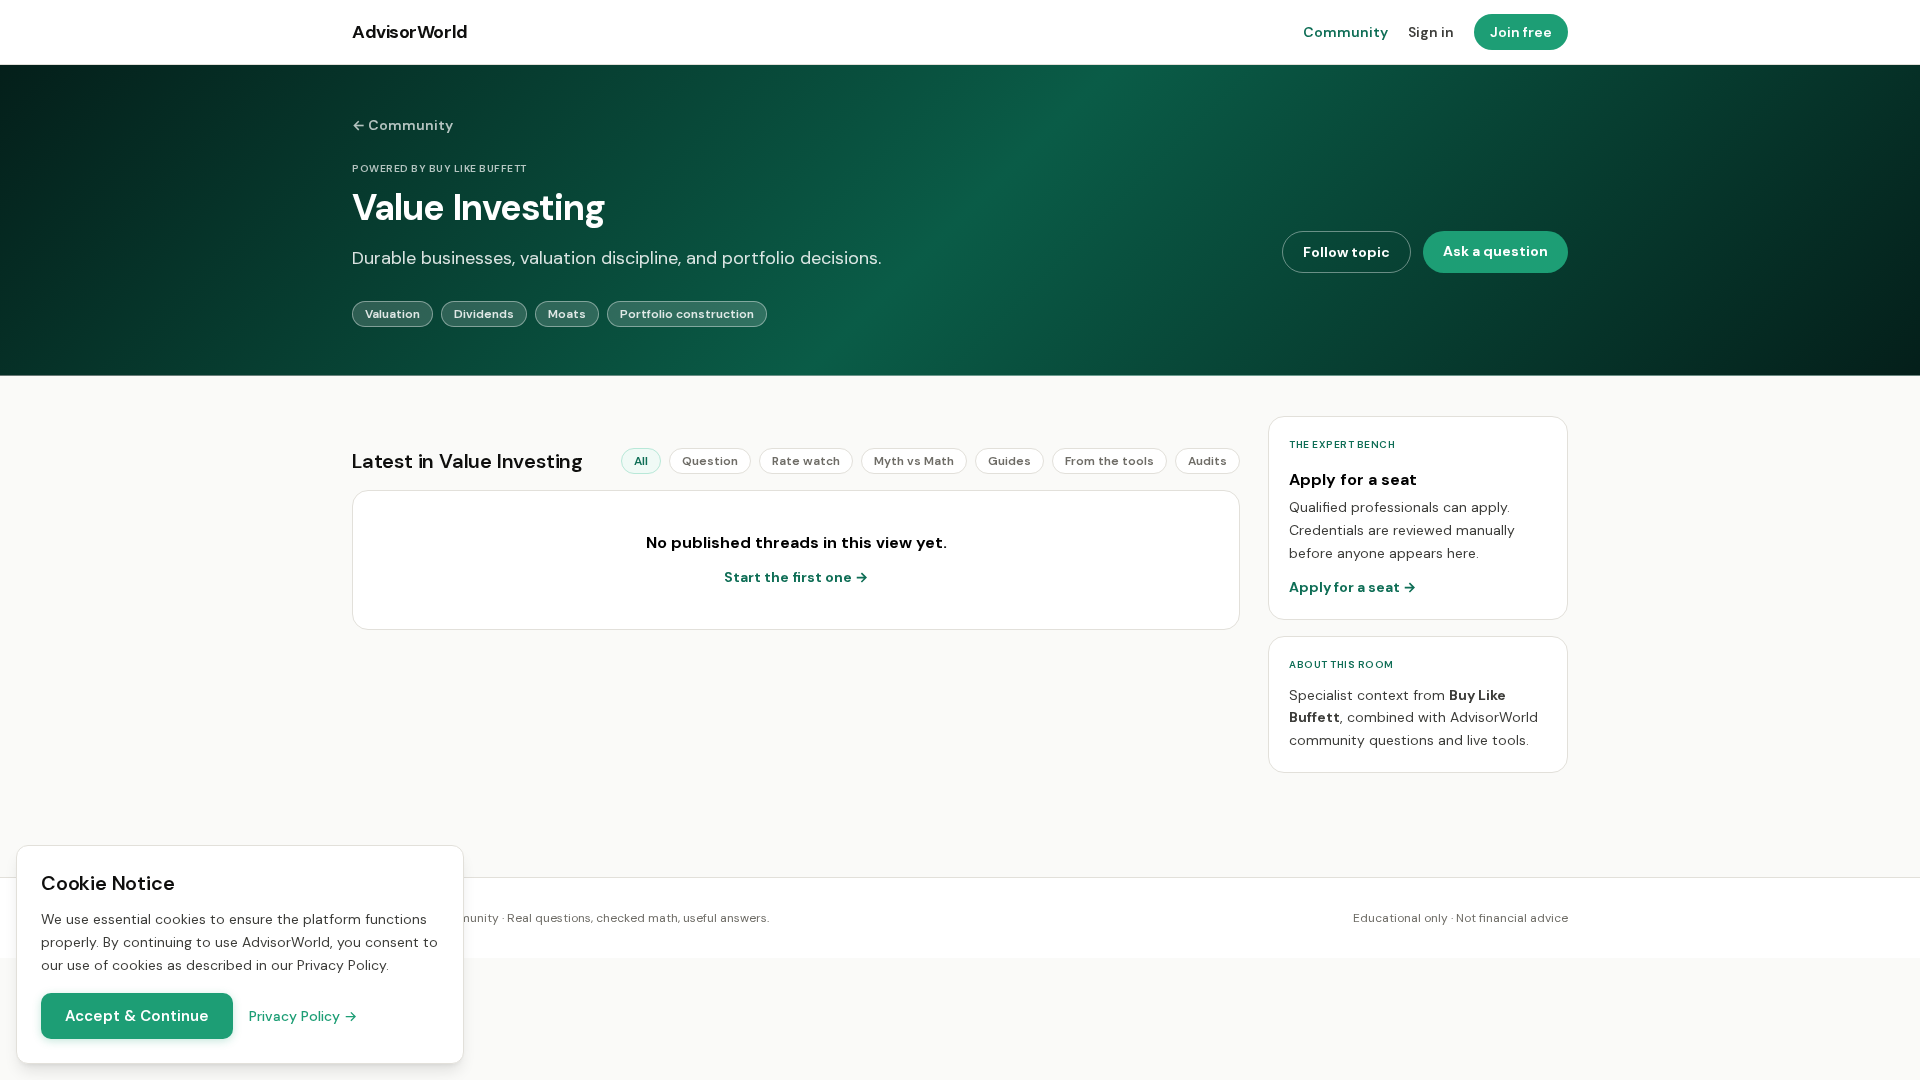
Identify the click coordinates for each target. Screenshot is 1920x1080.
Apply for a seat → (1352, 587)
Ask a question (1495, 251)
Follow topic (1346, 252)
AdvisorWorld (410, 32)
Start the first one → (796, 577)
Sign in (1431, 32)
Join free (1521, 32)
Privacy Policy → (303, 1016)
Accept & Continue (137, 1016)
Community (1345, 32)
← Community (402, 125)
